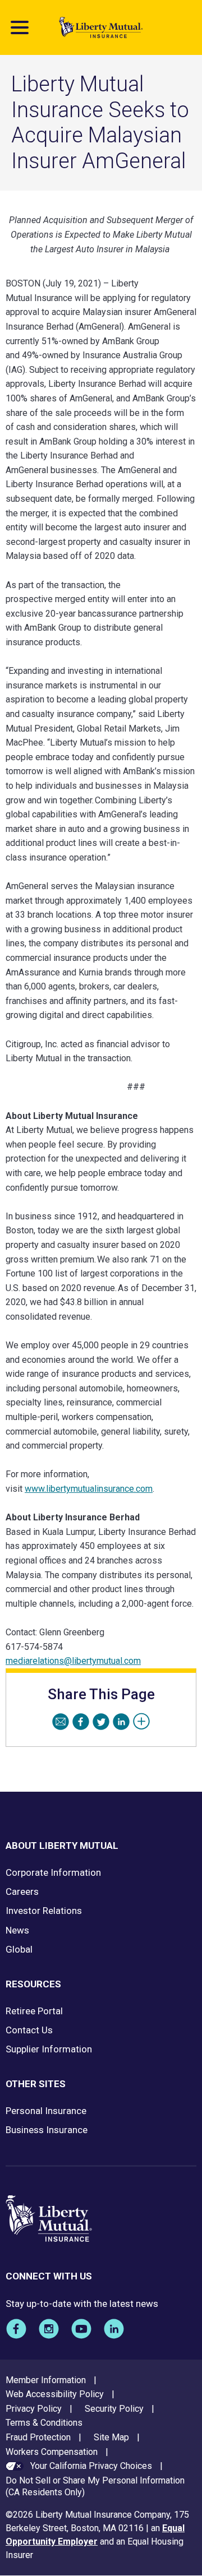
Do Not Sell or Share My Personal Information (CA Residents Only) (95, 2486)
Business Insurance (47, 2130)
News (17, 1930)
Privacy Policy (34, 2409)
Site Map (111, 2437)
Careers (22, 1891)
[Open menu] (20, 27)
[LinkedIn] (121, 1722)
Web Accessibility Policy (55, 2394)
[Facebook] (81, 1722)
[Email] (61, 1722)
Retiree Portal (34, 2011)
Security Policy (114, 2409)
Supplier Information (49, 2049)
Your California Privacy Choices (91, 2466)
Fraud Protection (38, 2437)
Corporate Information (53, 1872)
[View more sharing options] (141, 1722)
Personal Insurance (46, 2111)
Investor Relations (44, 1911)
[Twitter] (101, 1722)
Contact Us (29, 2030)
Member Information (46, 2380)
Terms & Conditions (44, 2423)
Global (19, 1949)
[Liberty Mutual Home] (101, 27)
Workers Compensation (52, 2452)
